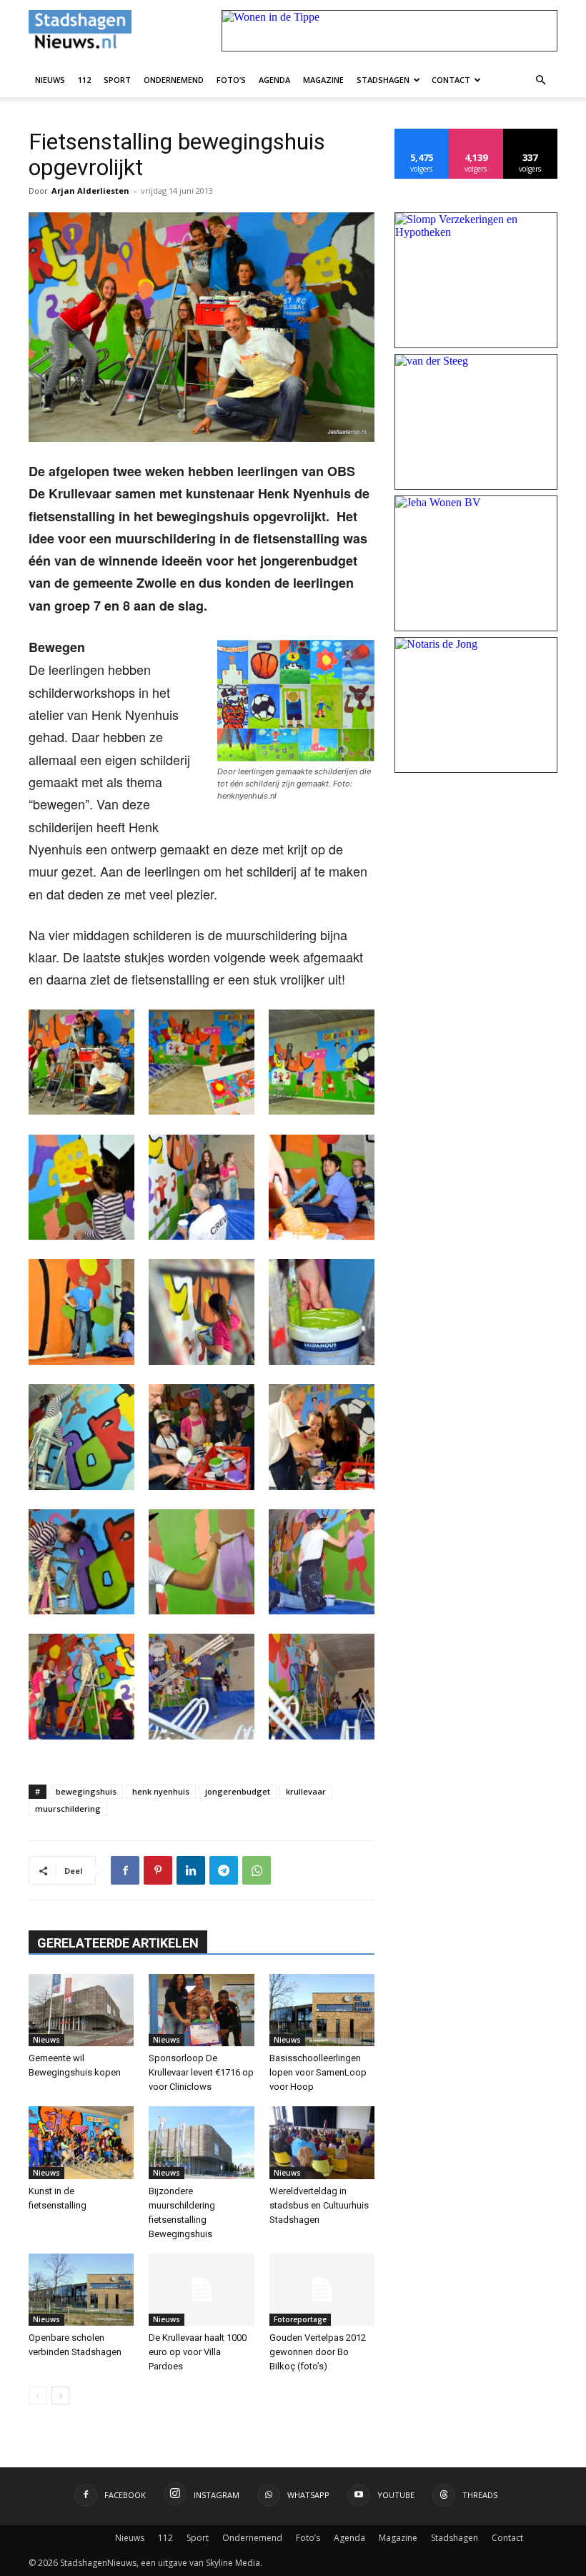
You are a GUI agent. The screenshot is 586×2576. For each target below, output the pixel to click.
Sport (117, 80)
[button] (540, 79)
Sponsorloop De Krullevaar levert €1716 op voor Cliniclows (201, 2072)
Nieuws (50, 80)
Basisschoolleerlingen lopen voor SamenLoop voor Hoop (318, 2072)
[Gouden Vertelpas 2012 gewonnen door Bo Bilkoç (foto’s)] (322, 2290)
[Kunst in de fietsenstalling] (81, 2142)
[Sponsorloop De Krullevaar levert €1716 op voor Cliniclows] (201, 2010)
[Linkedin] (191, 1870)
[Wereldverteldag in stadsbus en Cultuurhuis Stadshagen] (322, 2142)
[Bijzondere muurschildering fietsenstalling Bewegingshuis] (201, 2142)
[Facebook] (125, 1870)
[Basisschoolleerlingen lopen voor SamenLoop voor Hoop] (322, 2010)
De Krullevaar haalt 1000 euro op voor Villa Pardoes (198, 2352)
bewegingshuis (86, 1791)
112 (84, 80)
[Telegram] (224, 1870)
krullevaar (306, 1791)
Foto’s (231, 80)
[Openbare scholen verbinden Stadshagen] (81, 2290)
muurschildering (68, 1808)
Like (422, 134)
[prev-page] (38, 2395)
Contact (451, 80)
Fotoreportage (300, 2319)
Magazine (323, 80)
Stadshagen (383, 80)
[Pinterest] (158, 1870)
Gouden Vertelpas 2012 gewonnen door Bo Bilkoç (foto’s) (318, 2352)
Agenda (274, 80)
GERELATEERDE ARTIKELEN (118, 1943)
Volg (476, 134)
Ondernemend (174, 80)
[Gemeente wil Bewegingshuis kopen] (81, 2010)
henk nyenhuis (161, 1791)
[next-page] (60, 2395)
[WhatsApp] (257, 1870)
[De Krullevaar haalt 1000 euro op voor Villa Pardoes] (201, 2290)
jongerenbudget (238, 1791)
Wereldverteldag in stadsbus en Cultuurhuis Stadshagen (319, 2205)
